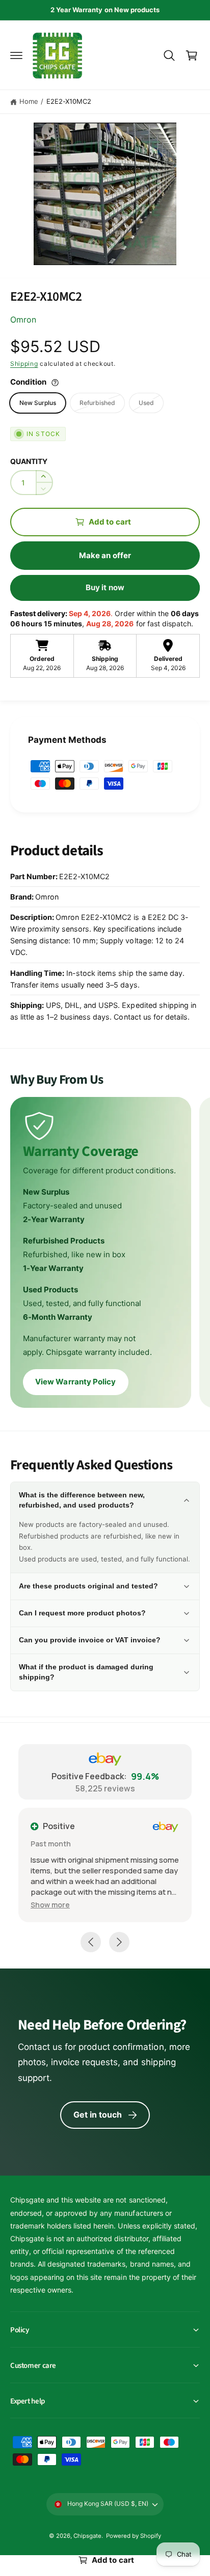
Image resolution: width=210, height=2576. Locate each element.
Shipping (24, 364)
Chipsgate (87, 2536)
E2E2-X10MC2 (69, 101)
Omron (23, 320)
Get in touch (98, 2115)
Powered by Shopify (134, 2536)
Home (29, 101)
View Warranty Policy (76, 1382)
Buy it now (105, 587)
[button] (16, 55)
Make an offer (105, 555)
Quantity (29, 461)
